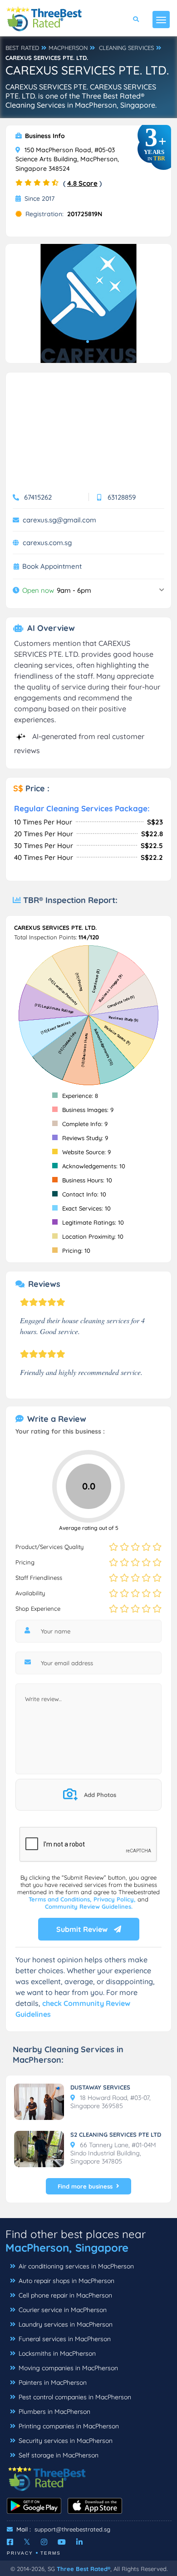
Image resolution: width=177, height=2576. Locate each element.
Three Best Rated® (84, 2569)
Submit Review (83, 1929)
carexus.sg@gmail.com (59, 520)
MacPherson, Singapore (67, 2248)
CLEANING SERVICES (126, 48)
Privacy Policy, (116, 1899)
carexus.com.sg (47, 543)
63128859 (122, 497)
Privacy (20, 2553)
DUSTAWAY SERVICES (100, 2087)
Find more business (85, 2186)
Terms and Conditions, (61, 1899)
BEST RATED (22, 48)
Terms (51, 2553)
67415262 (38, 497)
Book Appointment (52, 566)
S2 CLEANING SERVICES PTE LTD (116, 2134)
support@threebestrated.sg (72, 2529)
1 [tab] (88, 342)
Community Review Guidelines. (89, 1906)
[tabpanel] (88, 303)
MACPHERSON (68, 48)
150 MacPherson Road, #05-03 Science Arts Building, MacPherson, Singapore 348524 (67, 159)
